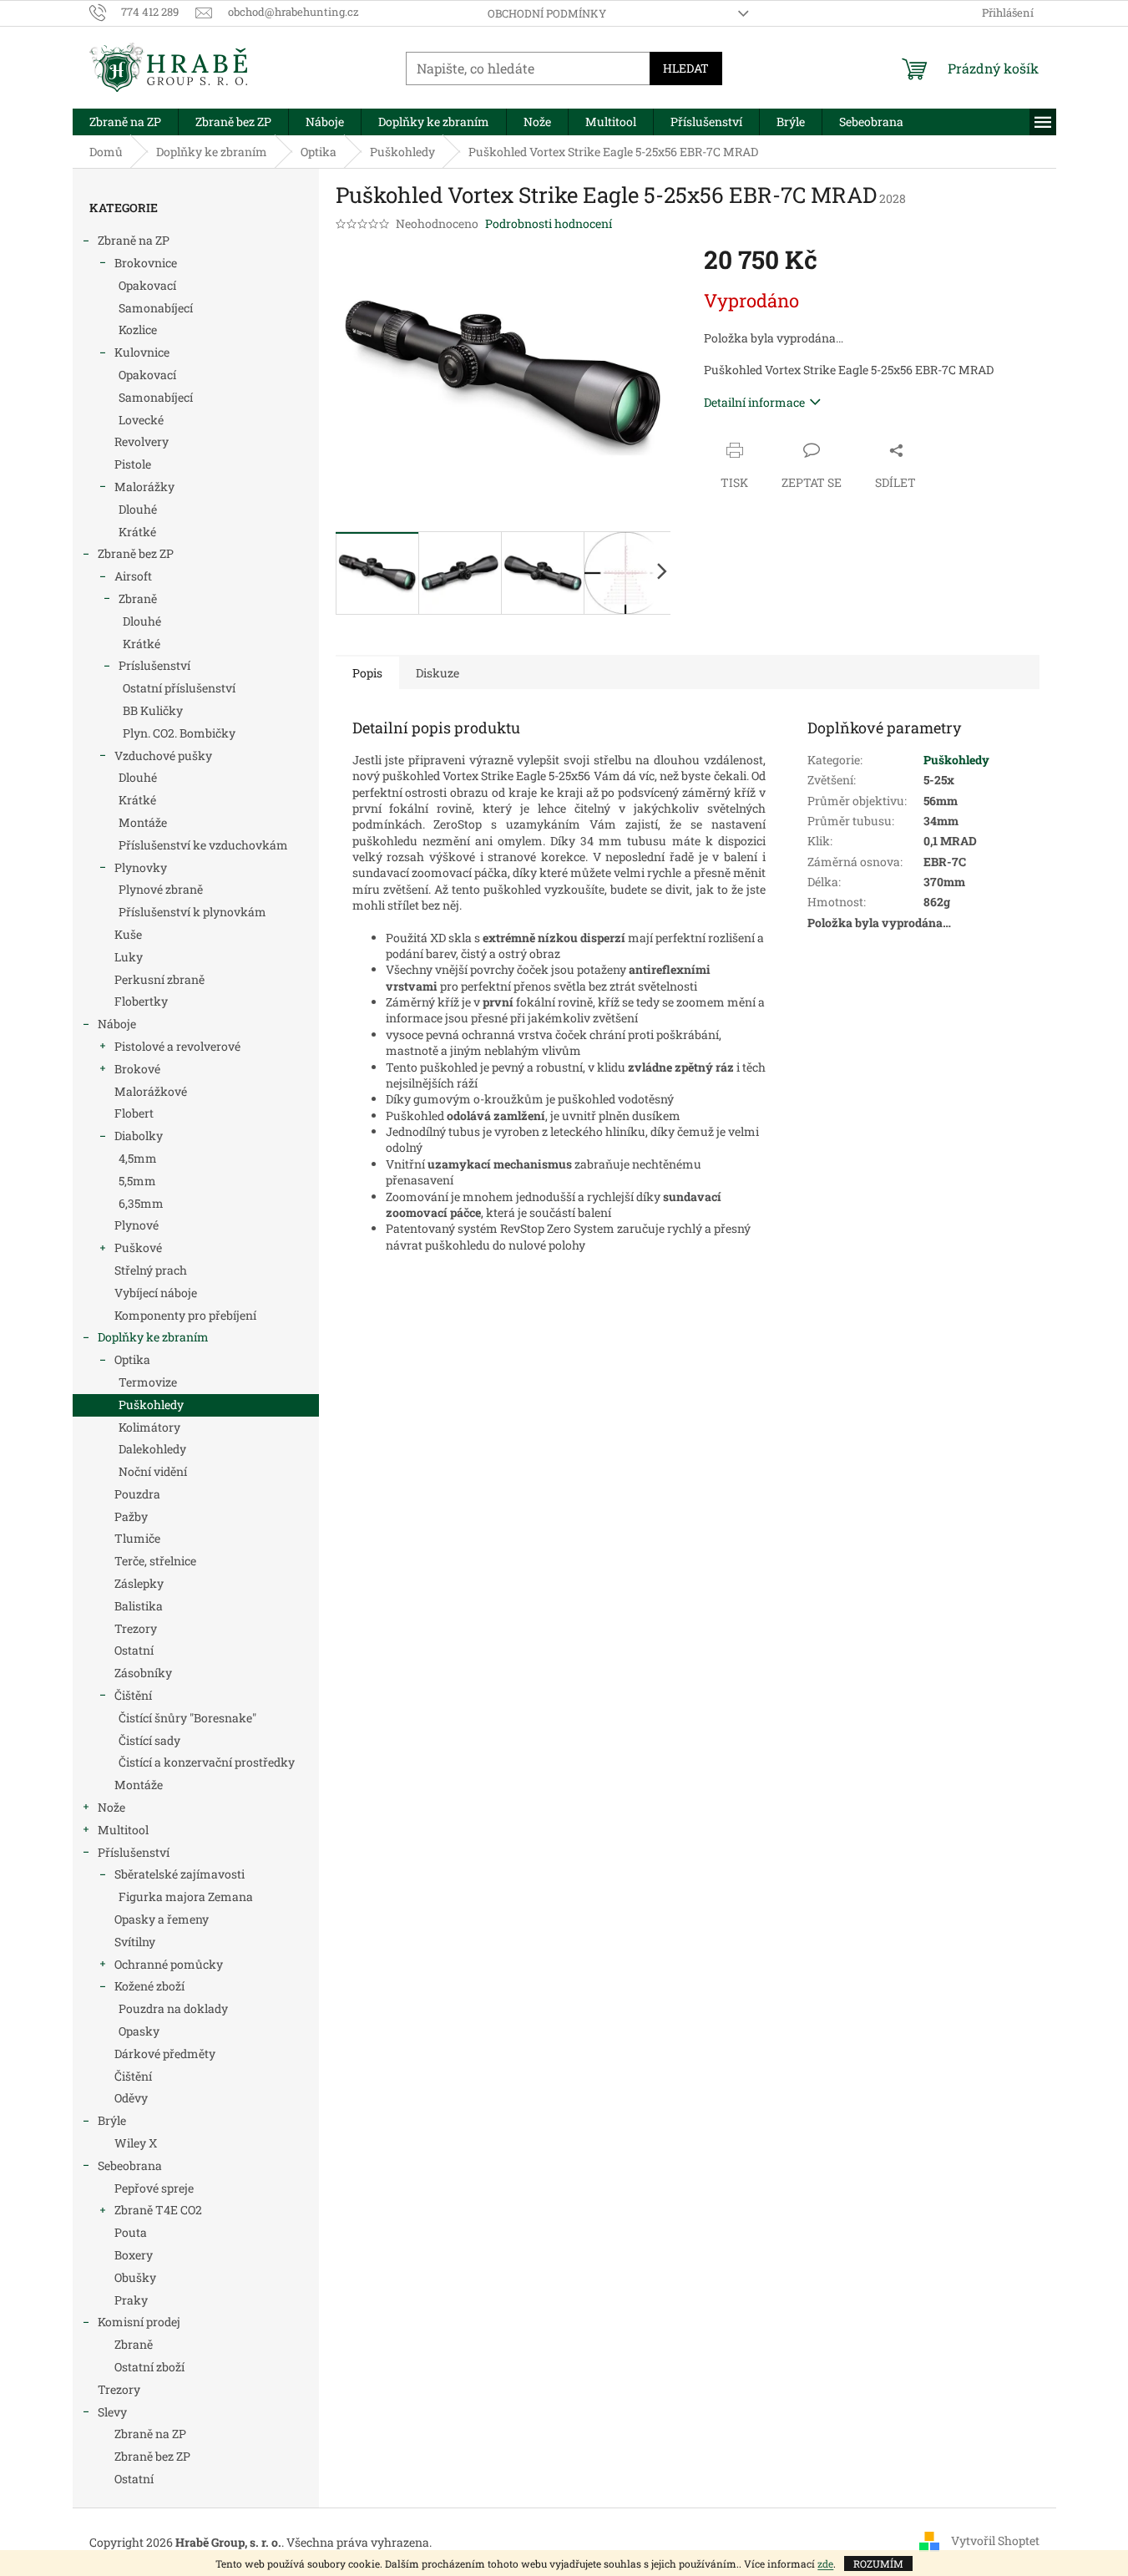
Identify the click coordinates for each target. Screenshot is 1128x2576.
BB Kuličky (153, 710)
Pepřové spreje (154, 2188)
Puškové (138, 1247)
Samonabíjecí (156, 308)
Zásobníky (143, 1673)
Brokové (137, 1069)
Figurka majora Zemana (186, 1897)
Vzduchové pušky (163, 756)
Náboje (117, 1024)
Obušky (135, 2277)
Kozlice (138, 330)
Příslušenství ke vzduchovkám (203, 845)
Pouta (131, 2232)
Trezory (136, 1628)
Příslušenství (134, 1852)
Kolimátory (149, 1427)
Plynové (137, 1225)
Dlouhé (138, 509)
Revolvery (142, 441)
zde (825, 2563)
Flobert (134, 1113)
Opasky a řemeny (162, 1919)
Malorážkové (151, 1091)
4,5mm (138, 1158)
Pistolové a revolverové (177, 1046)
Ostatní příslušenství (179, 688)
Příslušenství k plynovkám (192, 912)
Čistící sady (149, 1740)
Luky (129, 957)
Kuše (128, 934)
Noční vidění (153, 1471)
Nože (111, 1807)
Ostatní (134, 1650)
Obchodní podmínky (547, 13)
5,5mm (137, 1181)
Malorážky (144, 487)
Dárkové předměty (165, 2054)
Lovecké (141, 420)
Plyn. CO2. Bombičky (179, 733)
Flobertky (141, 1001)
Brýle (112, 2120)
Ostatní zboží (149, 2367)
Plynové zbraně (161, 889)
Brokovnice (146, 263)
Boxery (134, 2255)
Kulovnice (142, 352)
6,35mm (141, 1203)
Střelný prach (151, 1270)
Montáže (143, 822)
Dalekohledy (152, 1449)
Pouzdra (137, 1494)
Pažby (131, 1516)
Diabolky (139, 1136)
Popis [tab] (367, 673)
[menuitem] (125, 122)
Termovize (148, 1382)
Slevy (112, 2412)
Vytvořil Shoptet (995, 2541)
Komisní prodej (139, 2322)
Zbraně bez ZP (136, 553)
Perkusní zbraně (159, 979)
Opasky (139, 2031)
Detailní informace (754, 402)
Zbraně (138, 598)
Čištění (133, 1695)
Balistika (139, 1606)
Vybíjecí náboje (156, 1293)
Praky (131, 2300)
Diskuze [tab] (438, 673)
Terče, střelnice (155, 1561)
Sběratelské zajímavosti (180, 1874)
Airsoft (133, 576)
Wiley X (136, 2143)
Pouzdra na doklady (173, 2008)
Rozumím (878, 2563)
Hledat (686, 68)
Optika (132, 1359)
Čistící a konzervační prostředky (207, 1762)
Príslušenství (154, 665)
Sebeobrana (130, 2165)
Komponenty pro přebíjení (185, 1315)
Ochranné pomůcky (169, 1964)
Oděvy (131, 2098)
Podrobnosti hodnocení (549, 223)
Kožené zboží (149, 1986)
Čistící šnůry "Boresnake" (187, 1718)
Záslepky (139, 1583)
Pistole (133, 464)
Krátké (137, 532)
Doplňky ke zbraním (153, 1337)
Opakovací (147, 285)
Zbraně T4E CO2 (158, 2210)
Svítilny (135, 1942)
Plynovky (141, 867)
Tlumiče (137, 1538)
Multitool (123, 1830)
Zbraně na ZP (134, 240)
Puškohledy (151, 1405)
